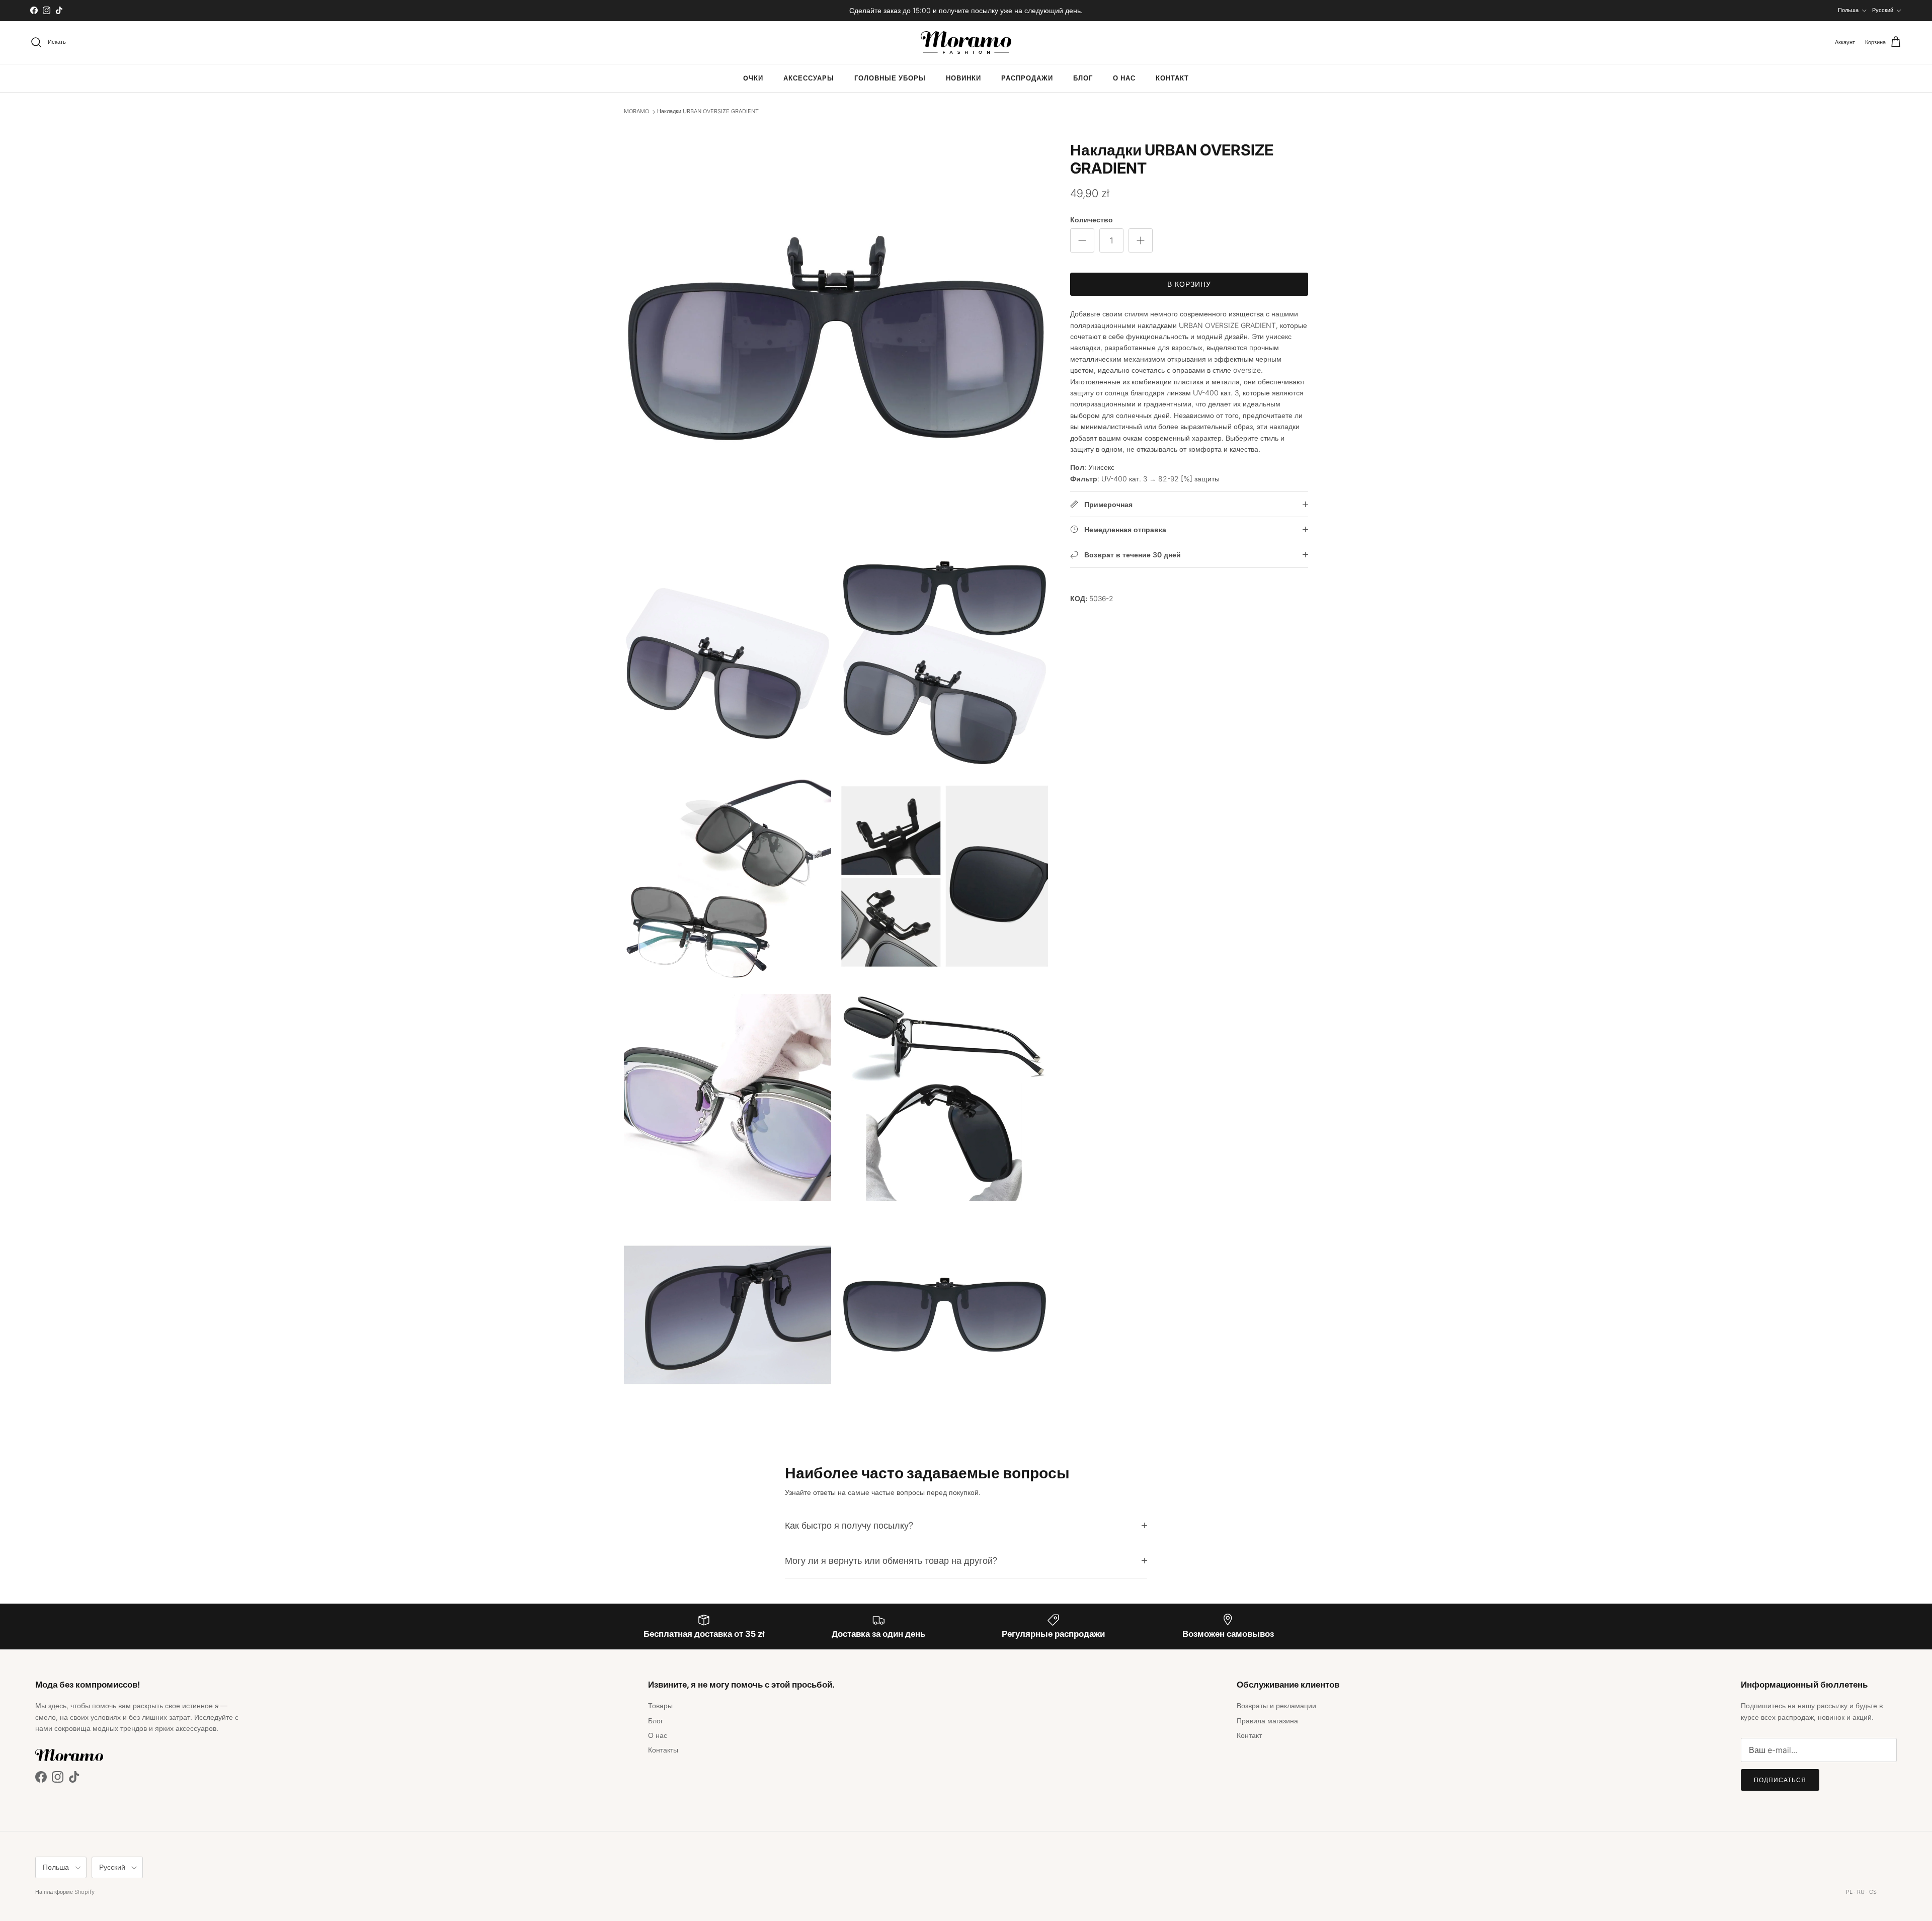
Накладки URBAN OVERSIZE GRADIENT (708, 112)
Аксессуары (809, 78)
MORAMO (636, 112)
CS (1873, 1892)
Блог (1083, 78)
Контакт (1172, 78)
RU (1861, 1892)
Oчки (753, 78)
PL (1849, 1892)
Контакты (663, 1750)
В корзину (1189, 284)
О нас (1124, 78)
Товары (660, 1705)
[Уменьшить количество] (1082, 240)
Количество (1092, 220)
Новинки (963, 78)
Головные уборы (890, 78)
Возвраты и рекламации (1276, 1705)
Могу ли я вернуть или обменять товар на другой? (891, 1560)
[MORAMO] (966, 43)
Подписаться (1780, 1780)
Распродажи (1027, 78)
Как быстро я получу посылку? (849, 1525)
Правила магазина (1267, 1721)
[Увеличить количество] (1141, 240)
